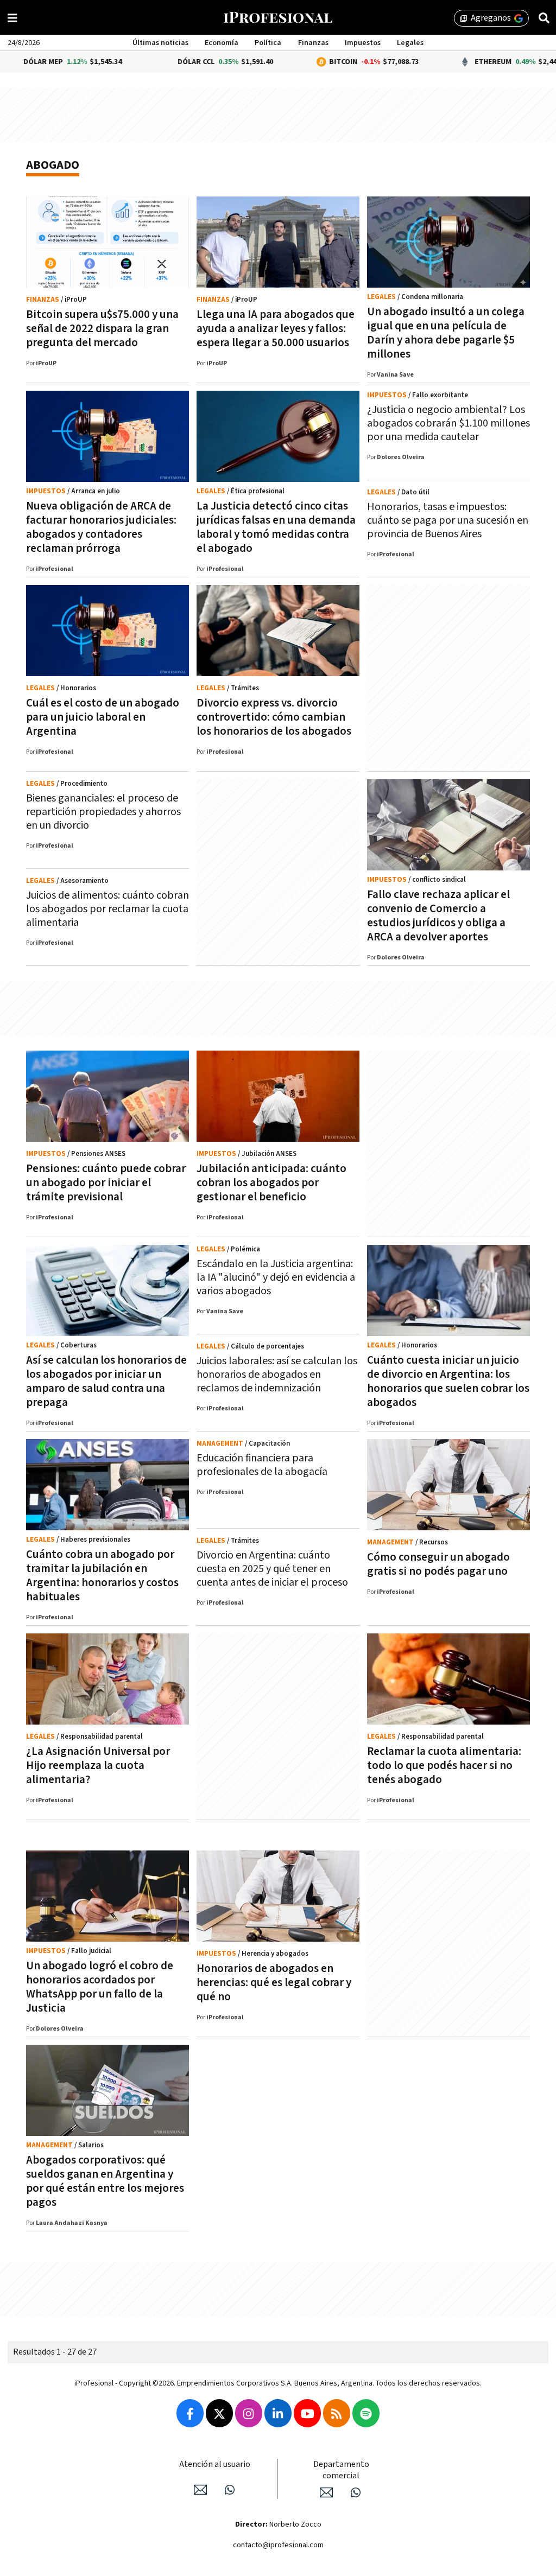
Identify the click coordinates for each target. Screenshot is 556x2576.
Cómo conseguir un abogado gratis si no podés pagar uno (438, 1564)
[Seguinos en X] (219, 2413)
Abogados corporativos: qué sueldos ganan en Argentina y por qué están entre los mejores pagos (105, 2181)
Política (268, 43)
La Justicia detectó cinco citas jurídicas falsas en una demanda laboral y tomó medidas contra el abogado (276, 527)
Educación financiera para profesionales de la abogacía (262, 1465)
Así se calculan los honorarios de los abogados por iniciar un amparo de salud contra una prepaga (106, 1381)
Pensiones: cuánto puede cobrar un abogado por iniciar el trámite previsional (106, 1183)
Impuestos (363, 43)
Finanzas (313, 43)
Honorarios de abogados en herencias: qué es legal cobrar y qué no (274, 1983)
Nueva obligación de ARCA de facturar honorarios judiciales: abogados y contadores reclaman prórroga (101, 527)
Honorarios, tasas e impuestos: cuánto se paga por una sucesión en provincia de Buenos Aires (448, 520)
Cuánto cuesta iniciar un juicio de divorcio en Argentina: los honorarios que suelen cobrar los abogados (448, 1381)
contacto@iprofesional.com (278, 2545)
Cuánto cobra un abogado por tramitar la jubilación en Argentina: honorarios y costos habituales (102, 1576)
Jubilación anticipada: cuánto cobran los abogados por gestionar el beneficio (271, 1183)
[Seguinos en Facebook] (190, 2413)
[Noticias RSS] (337, 2413)
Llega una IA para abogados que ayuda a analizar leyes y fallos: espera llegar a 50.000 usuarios (276, 329)
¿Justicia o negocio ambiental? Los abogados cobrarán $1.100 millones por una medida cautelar (448, 423)
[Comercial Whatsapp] (356, 2492)
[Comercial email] (326, 2492)
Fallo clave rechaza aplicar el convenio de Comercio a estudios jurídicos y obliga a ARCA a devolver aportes (438, 916)
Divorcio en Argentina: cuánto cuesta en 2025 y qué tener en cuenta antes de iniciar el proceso (272, 1569)
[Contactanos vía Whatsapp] (230, 2490)
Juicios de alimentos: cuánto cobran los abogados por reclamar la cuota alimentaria (108, 909)
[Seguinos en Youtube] (307, 2413)
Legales (410, 43)
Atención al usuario (215, 2464)
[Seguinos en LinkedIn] (278, 2413)
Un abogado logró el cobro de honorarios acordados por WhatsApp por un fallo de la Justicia (100, 1987)
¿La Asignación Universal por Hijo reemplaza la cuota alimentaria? (98, 1766)
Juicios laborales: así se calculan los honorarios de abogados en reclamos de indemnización (277, 1375)
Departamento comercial (341, 2470)
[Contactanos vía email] (200, 2490)
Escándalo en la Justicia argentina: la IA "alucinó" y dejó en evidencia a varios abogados (276, 1277)
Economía (222, 43)
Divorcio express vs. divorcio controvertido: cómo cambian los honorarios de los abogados (274, 717)
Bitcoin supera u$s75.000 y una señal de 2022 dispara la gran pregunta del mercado (102, 329)
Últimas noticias (160, 43)
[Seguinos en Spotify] (366, 2413)
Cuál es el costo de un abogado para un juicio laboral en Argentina (103, 717)
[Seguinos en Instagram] (249, 2413)
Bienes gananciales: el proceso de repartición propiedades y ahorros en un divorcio (103, 812)
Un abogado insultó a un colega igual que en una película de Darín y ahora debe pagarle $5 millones (446, 333)
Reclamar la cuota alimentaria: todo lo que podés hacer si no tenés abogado (444, 1766)
